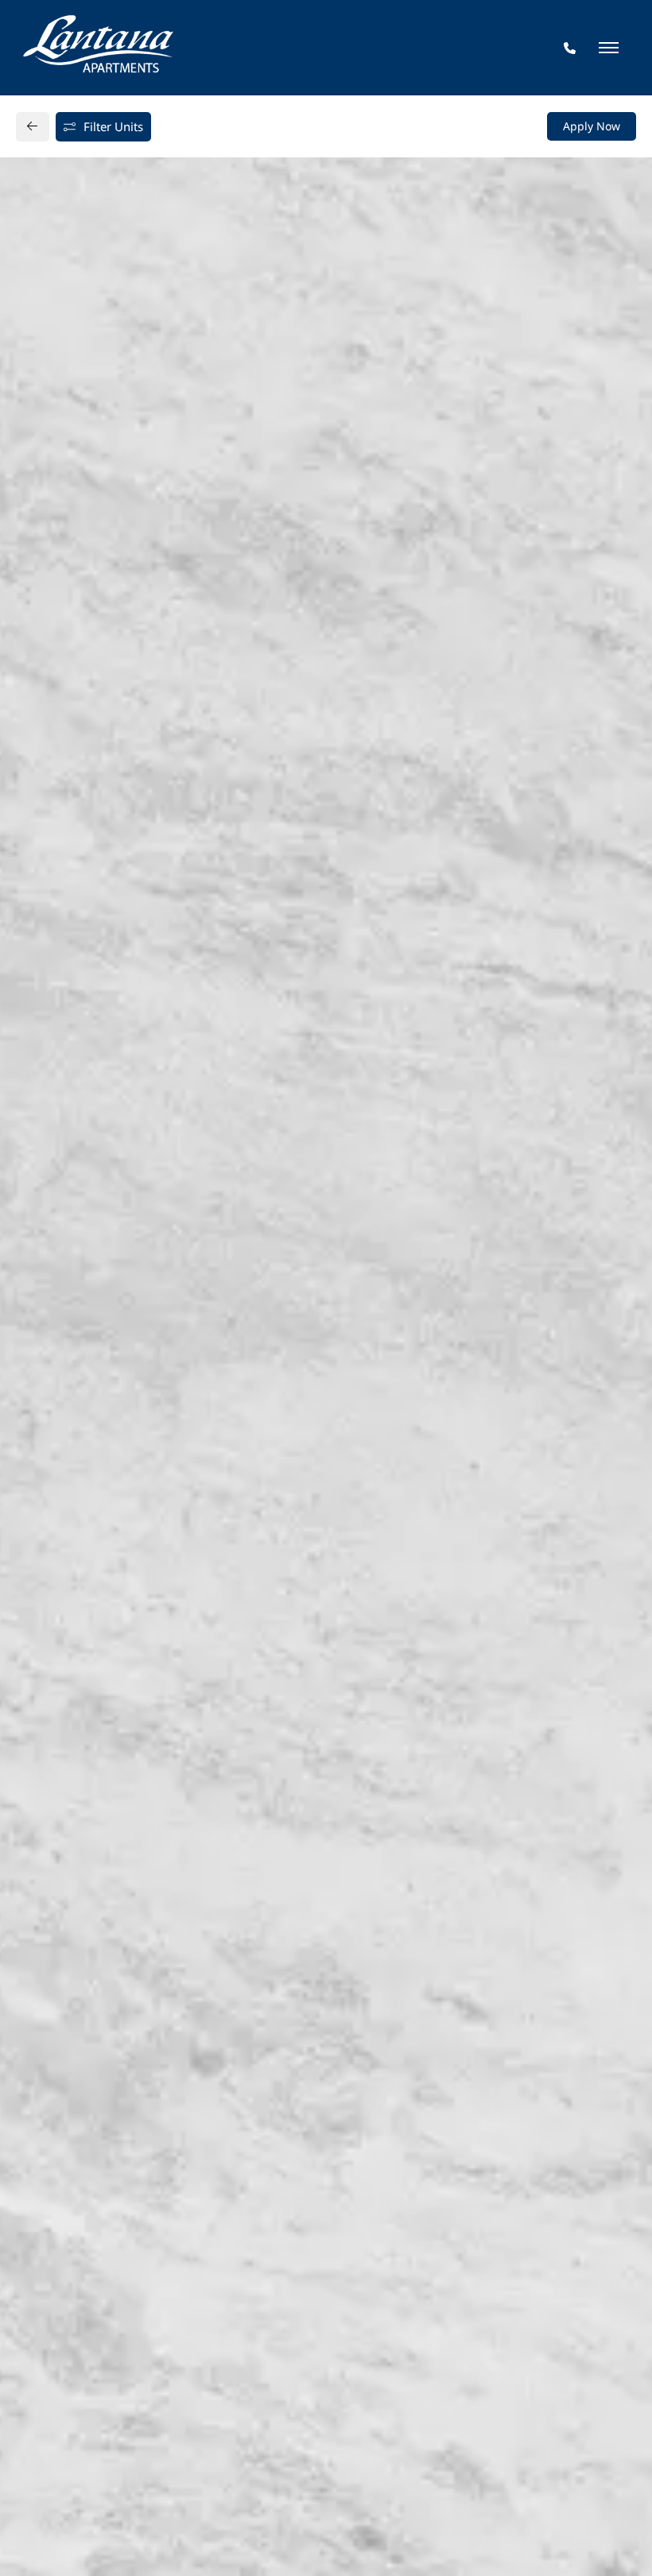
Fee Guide (327, 861)
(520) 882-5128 (86, 1369)
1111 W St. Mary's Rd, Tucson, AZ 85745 (153, 1338)
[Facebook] (53, 1400)
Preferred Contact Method (414, 1377)
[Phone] (570, 48)
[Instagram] (78, 1400)
